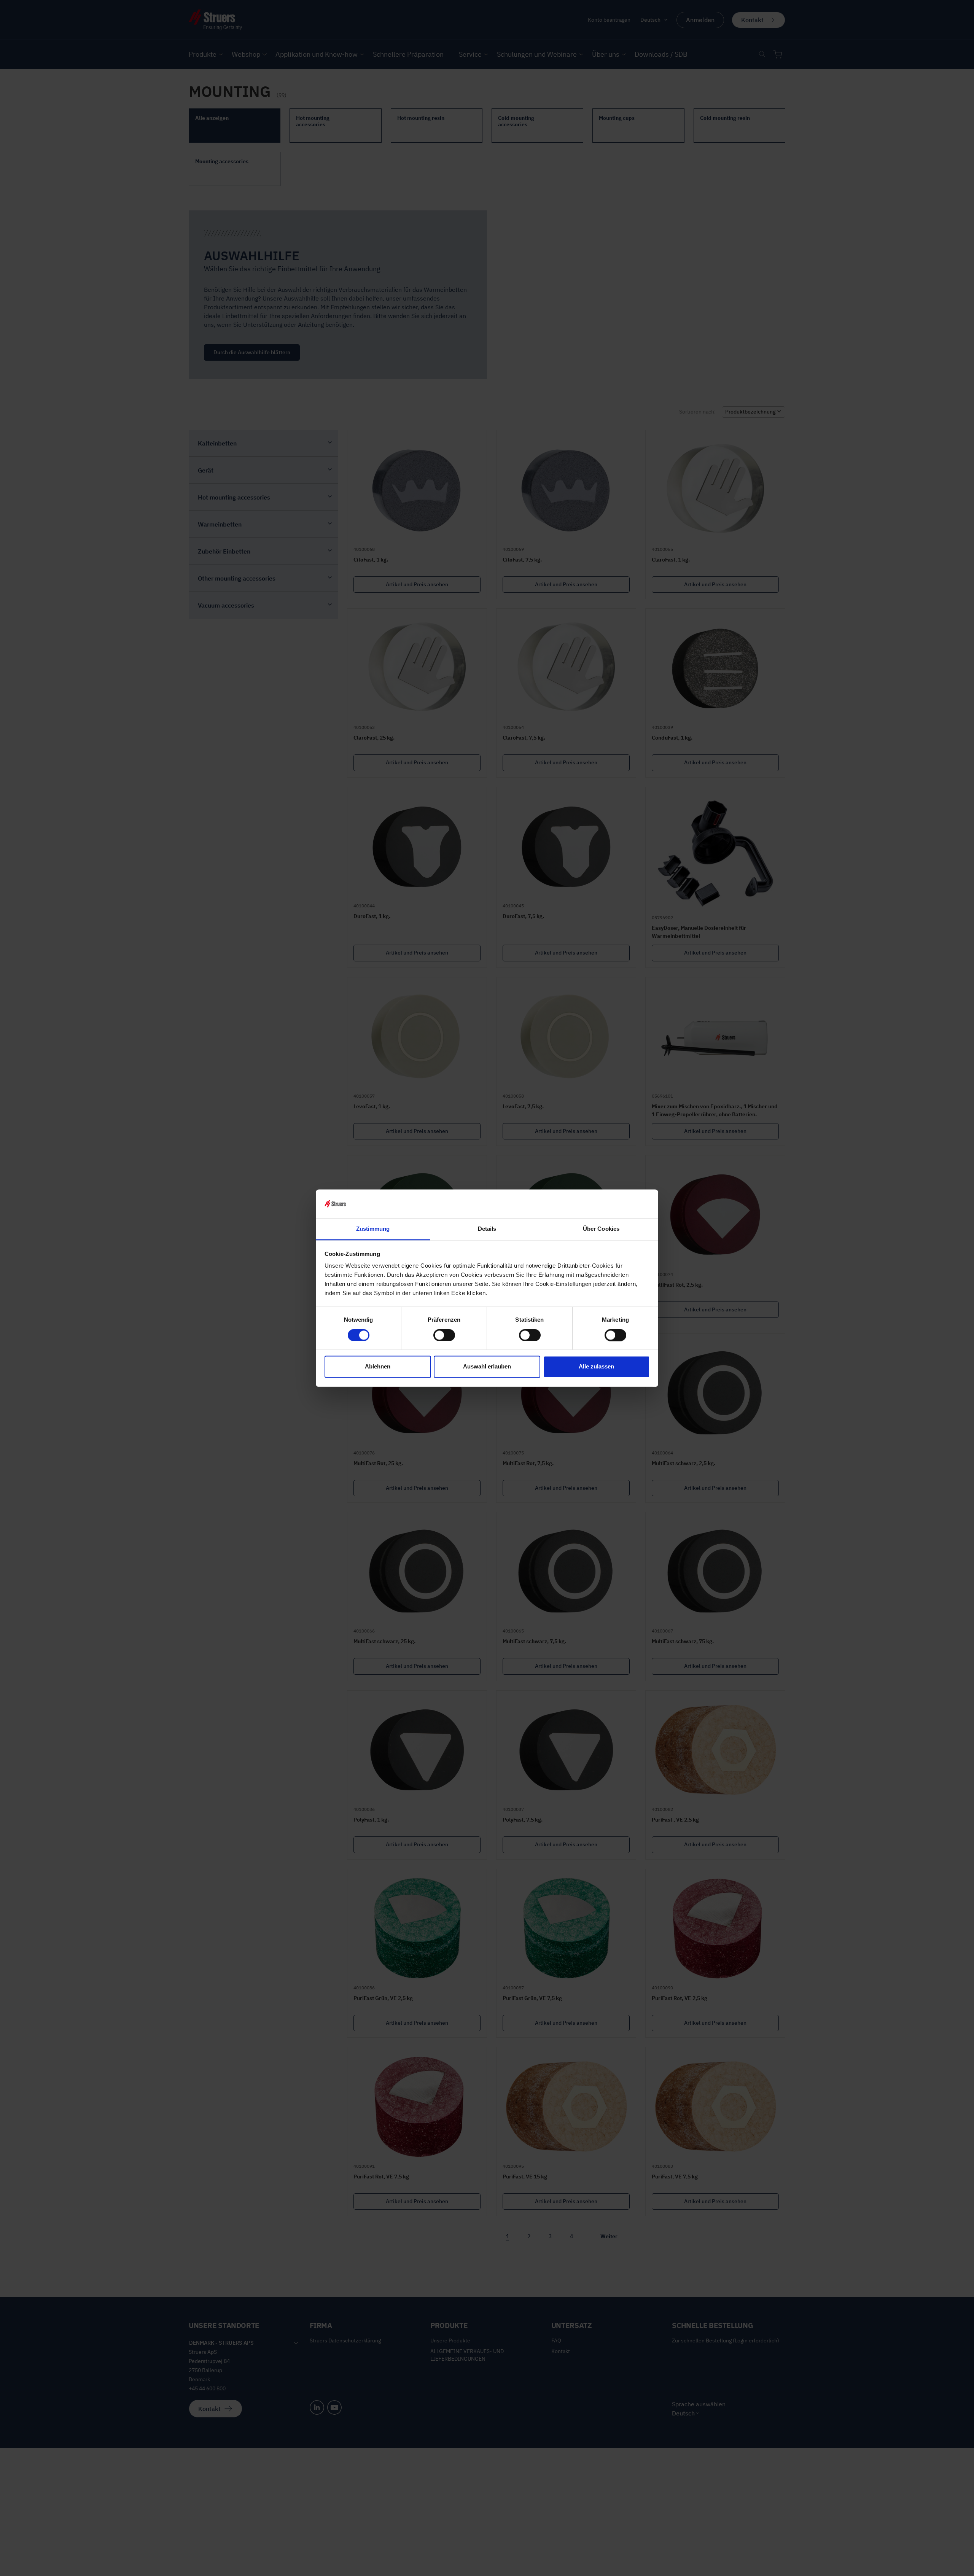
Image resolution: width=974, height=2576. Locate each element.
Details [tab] (487, 1229)
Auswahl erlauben (487, 1367)
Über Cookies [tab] (601, 1229)
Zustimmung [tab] (373, 1229)
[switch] (444, 1335)
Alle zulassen (596, 1367)
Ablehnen (378, 1367)
